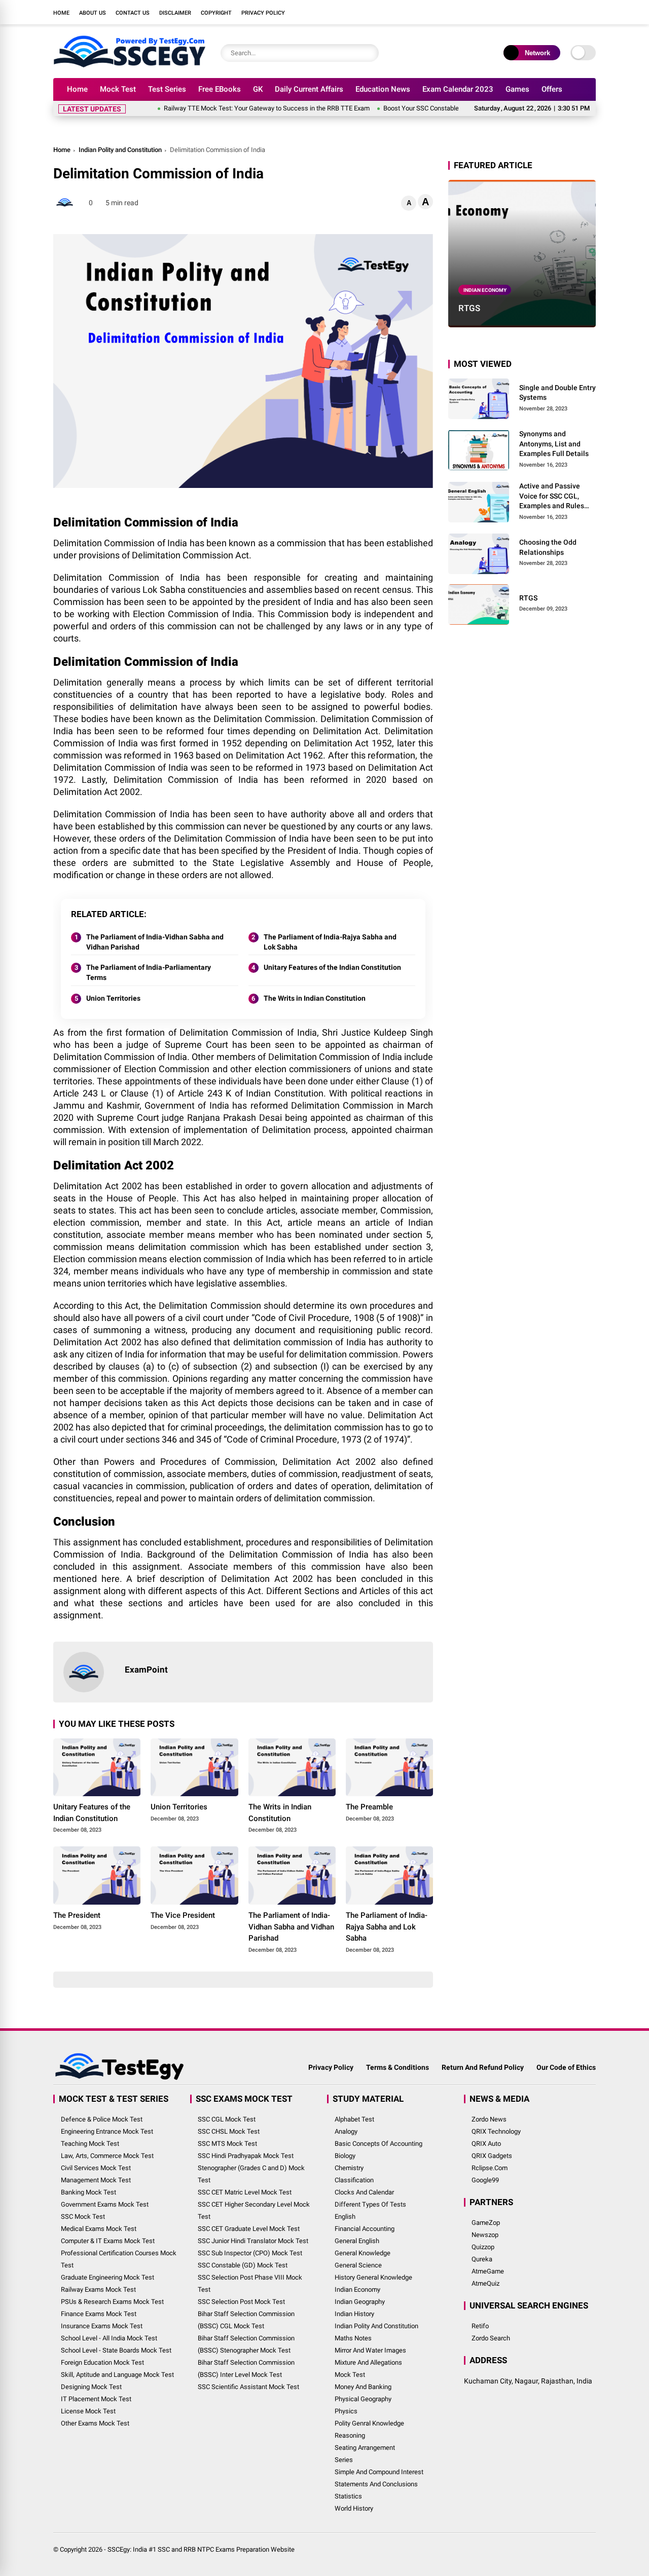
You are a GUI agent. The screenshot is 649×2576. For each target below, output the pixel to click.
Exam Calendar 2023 (458, 89)
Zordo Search (491, 2338)
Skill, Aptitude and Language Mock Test (117, 2375)
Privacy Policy (263, 13)
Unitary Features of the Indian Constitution (332, 967)
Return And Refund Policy (483, 2067)
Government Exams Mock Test (105, 2204)
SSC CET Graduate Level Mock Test (249, 2229)
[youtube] (560, 12)
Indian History (354, 2314)
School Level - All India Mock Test (109, 2338)
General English (357, 2241)
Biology (345, 2156)
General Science (358, 2265)
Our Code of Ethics (566, 2067)
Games (517, 89)
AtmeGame (488, 2271)
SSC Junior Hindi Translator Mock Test (253, 2241)
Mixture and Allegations (368, 2362)
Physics (346, 2411)
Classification (354, 2180)
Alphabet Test (354, 2119)
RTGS (469, 308)
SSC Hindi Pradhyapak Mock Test (246, 2156)
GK (258, 89)
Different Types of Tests (370, 2204)
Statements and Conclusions (376, 2484)
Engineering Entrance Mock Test (107, 2131)
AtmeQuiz (485, 2283)
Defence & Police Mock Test (102, 2119)
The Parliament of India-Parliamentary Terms (149, 972)
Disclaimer (175, 13)
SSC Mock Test (83, 2217)
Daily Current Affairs (309, 89)
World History (354, 2508)
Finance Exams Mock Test (99, 2314)
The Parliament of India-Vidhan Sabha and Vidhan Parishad (155, 942)
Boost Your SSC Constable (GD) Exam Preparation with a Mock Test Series (448, 108)
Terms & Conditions (398, 2067)
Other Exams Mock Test (95, 2423)
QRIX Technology (496, 2131)
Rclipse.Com (490, 2168)
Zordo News (489, 2119)
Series (344, 2460)
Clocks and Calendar (364, 2192)
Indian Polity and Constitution (120, 150)
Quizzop (483, 2247)
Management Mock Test (96, 2180)
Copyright (216, 13)
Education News (383, 89)
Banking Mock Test (88, 2192)
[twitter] (530, 12)
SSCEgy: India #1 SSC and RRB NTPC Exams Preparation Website (201, 2549)
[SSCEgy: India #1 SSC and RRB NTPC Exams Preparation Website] (129, 65)
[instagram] (545, 12)
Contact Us (133, 13)
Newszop (485, 2235)
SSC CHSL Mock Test (229, 2131)
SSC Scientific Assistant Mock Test (248, 2387)
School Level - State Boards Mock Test (116, 2350)
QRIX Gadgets (492, 2156)
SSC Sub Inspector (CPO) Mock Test (250, 2253)
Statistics (348, 2496)
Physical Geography (363, 2399)
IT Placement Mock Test (96, 2399)
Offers (552, 89)
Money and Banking (363, 2387)
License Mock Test (88, 2411)
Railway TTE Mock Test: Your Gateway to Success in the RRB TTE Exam (225, 108)
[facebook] (515, 12)
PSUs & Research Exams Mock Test (112, 2302)
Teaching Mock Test (90, 2144)
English (345, 2217)
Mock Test (118, 89)
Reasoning (350, 2435)
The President (77, 1915)
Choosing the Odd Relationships (548, 547)
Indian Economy (485, 290)
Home (61, 13)
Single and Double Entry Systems (557, 392)
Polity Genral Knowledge (369, 2423)
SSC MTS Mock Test (227, 2144)
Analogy (346, 2131)
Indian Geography (360, 2302)
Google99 (485, 2180)
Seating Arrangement (365, 2448)
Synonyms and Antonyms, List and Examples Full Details (554, 444)
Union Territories (113, 998)
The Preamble (369, 1807)
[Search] (369, 53)
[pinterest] (591, 12)
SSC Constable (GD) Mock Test (243, 2265)
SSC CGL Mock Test (227, 2119)
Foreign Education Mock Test (102, 2362)
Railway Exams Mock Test (98, 2289)
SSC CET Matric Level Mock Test (245, 2192)
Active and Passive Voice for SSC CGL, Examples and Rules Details (552, 497)
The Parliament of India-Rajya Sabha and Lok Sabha (330, 942)
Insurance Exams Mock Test (102, 2326)
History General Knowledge (373, 2277)
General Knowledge (363, 2253)
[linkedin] (575, 12)
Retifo (480, 2326)
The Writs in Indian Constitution (315, 998)
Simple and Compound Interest (379, 2472)
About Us (93, 13)
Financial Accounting (365, 2229)
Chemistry (349, 2168)
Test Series (167, 89)
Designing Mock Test (91, 2387)
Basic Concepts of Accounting (378, 2144)
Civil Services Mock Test (96, 2168)
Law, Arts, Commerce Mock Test (107, 2156)
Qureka (482, 2259)
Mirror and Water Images (370, 2350)
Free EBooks (220, 89)
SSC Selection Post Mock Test (241, 2302)
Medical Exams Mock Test (99, 2229)
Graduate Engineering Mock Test (107, 2277)
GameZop (486, 2223)
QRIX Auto (486, 2144)
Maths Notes (353, 2338)
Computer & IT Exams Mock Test (108, 2241)
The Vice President (183, 1915)
